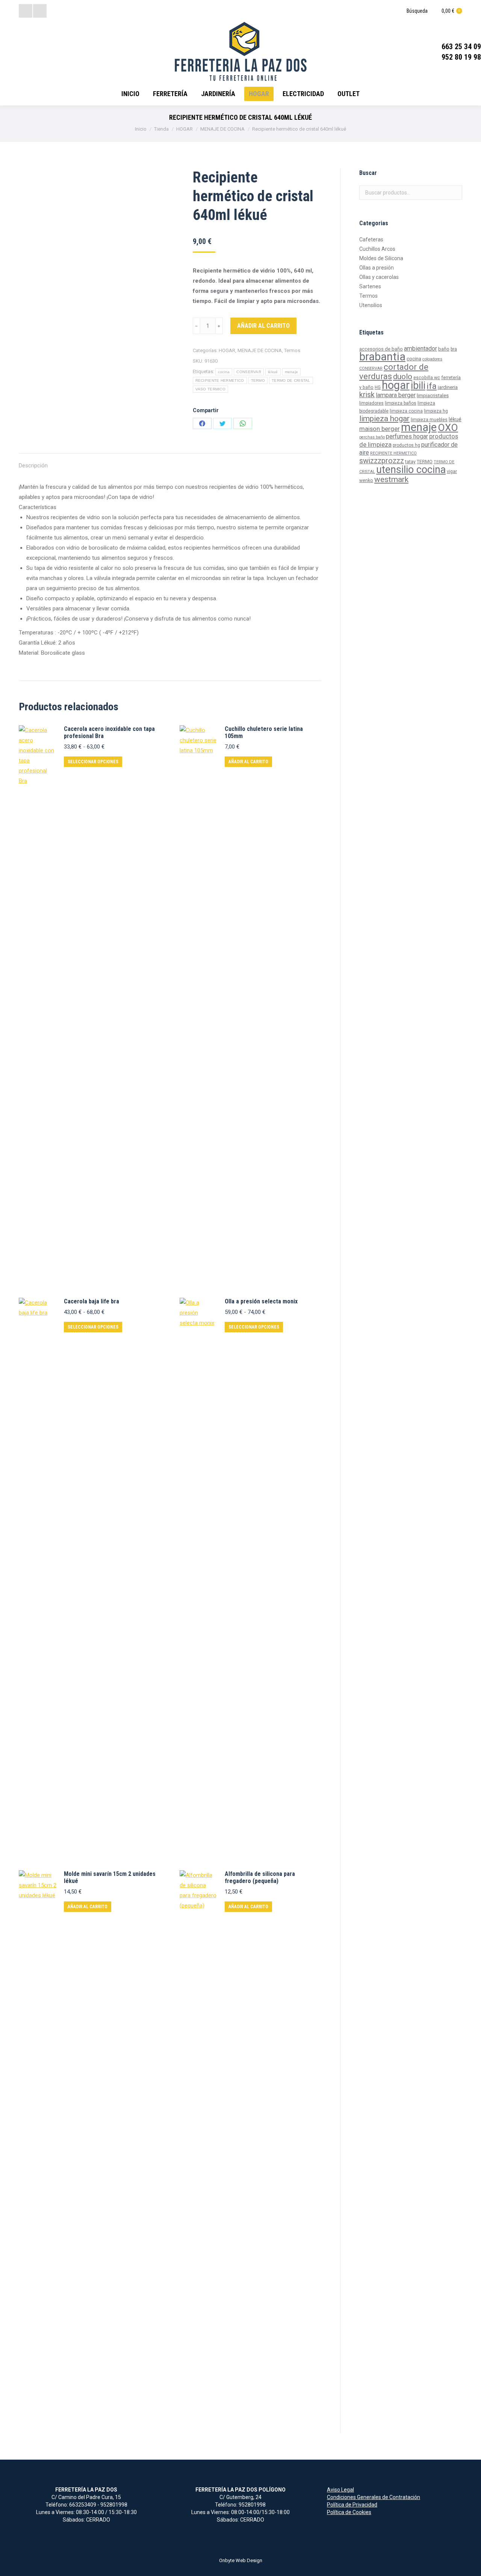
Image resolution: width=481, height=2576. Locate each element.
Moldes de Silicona (381, 258)
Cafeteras (371, 240)
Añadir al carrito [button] (248, 762)
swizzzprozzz (382, 461)
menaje (292, 372)
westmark (391, 479)
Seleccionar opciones (93, 762)
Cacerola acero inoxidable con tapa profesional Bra (109, 732)
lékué (273, 372)
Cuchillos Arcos (377, 249)
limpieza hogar (384, 419)
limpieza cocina (406, 411)
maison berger (380, 429)
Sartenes (370, 286)
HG (378, 387)
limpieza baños (401, 403)
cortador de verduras (394, 371)
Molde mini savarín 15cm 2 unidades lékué (110, 1877)
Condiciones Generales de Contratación (374, 2497)
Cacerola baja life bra (92, 1301)
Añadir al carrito (263, 326)
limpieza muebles (429, 420)
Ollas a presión (377, 268)
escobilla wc (427, 378)
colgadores (432, 359)
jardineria (448, 387)
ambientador (420, 349)
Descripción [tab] (33, 465)
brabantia (382, 357)
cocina (224, 372)
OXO (448, 428)
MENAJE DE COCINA (260, 350)
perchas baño (372, 437)
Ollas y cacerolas (379, 277)
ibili (418, 386)
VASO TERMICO (211, 389)
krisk (367, 395)
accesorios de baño (381, 349)
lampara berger (396, 395)
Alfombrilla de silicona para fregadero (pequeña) (260, 1877)
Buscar (454, 193)
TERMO (258, 380)
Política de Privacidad (352, 2505)
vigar (452, 472)
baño (444, 349)
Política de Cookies (349, 2512)
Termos (292, 350)
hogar (396, 385)
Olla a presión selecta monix (261, 1301)
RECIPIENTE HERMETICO (220, 380)
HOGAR (227, 350)
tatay (410, 462)
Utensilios (371, 305)
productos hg (406, 445)
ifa (432, 386)
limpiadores (371, 403)
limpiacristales (433, 395)
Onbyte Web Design (241, 2560)
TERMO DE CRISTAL (291, 380)
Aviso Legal (340, 2490)
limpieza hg (436, 411)
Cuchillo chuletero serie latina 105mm (264, 732)
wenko (366, 481)
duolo (403, 377)
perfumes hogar (407, 436)
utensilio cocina (411, 470)
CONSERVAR (249, 372)
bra (454, 349)
